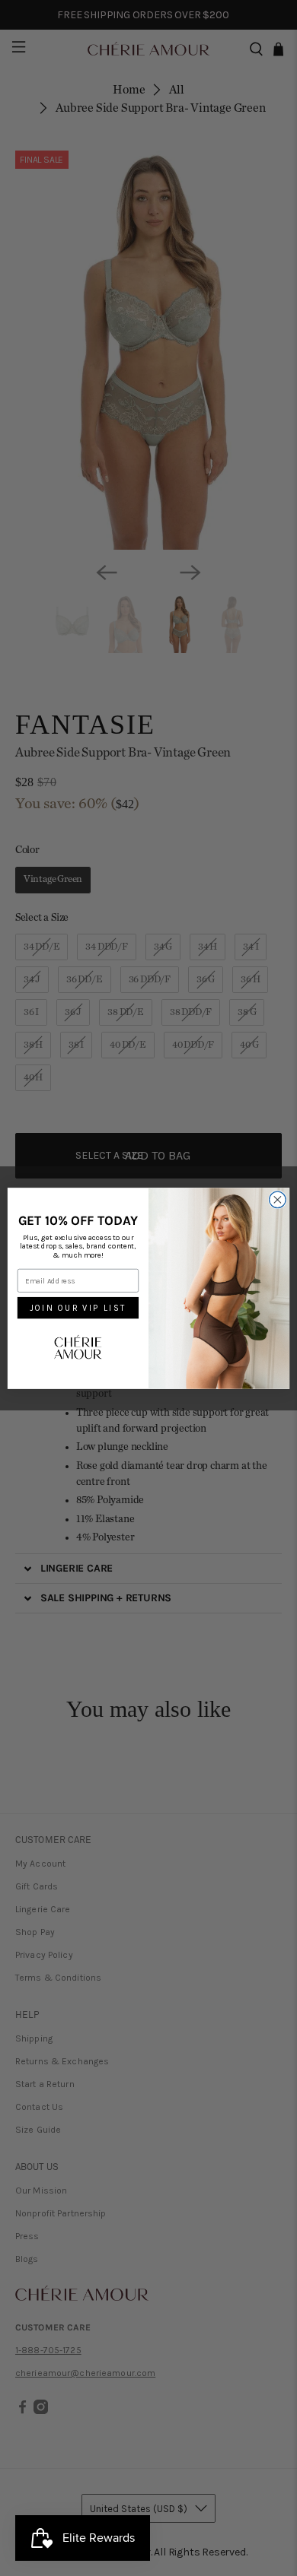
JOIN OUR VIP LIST (78, 1308)
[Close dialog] (278, 1200)
